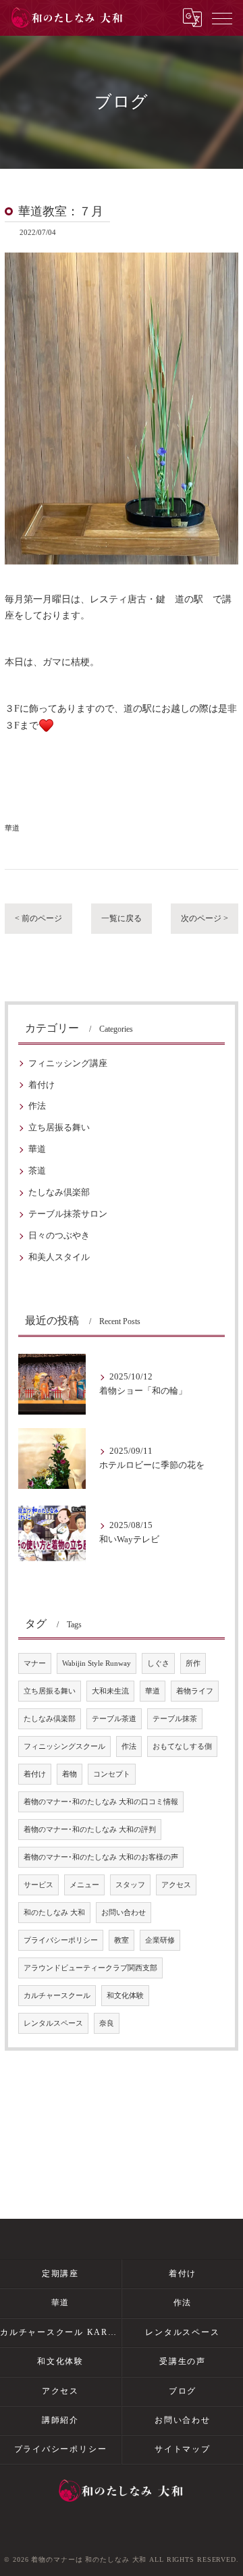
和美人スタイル (59, 1257)
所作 (193, 1663)
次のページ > (205, 918)
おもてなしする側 (182, 1746)
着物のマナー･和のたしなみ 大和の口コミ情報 (101, 1802)
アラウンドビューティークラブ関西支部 (90, 1968)
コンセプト (112, 1774)
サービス (38, 1885)
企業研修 (160, 1940)
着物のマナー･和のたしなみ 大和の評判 (90, 1830)
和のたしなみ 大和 (54, 1913)
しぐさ (158, 1663)
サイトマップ (183, 2449)
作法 (37, 1106)
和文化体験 (125, 1996)
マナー (35, 1663)
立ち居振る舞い (59, 1128)
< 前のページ (38, 918)
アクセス (176, 1885)
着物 (70, 1774)
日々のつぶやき (59, 1236)
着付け (42, 1085)
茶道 (37, 1171)
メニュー (84, 1885)
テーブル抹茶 (175, 1719)
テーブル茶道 (114, 1719)
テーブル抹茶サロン (68, 1214)
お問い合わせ (124, 1913)
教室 (122, 1940)
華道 (12, 828)
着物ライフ (195, 1691)
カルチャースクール (57, 1996)
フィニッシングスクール (64, 1746)
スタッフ (130, 1885)
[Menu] (222, 18)
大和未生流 (110, 1691)
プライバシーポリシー (61, 1940)
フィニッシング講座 (68, 1063)
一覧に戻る (122, 918)
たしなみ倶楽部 (59, 1192)
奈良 (107, 2023)
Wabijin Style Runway (97, 1663)
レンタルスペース (53, 2023)
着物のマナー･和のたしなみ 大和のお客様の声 (101, 1857)
